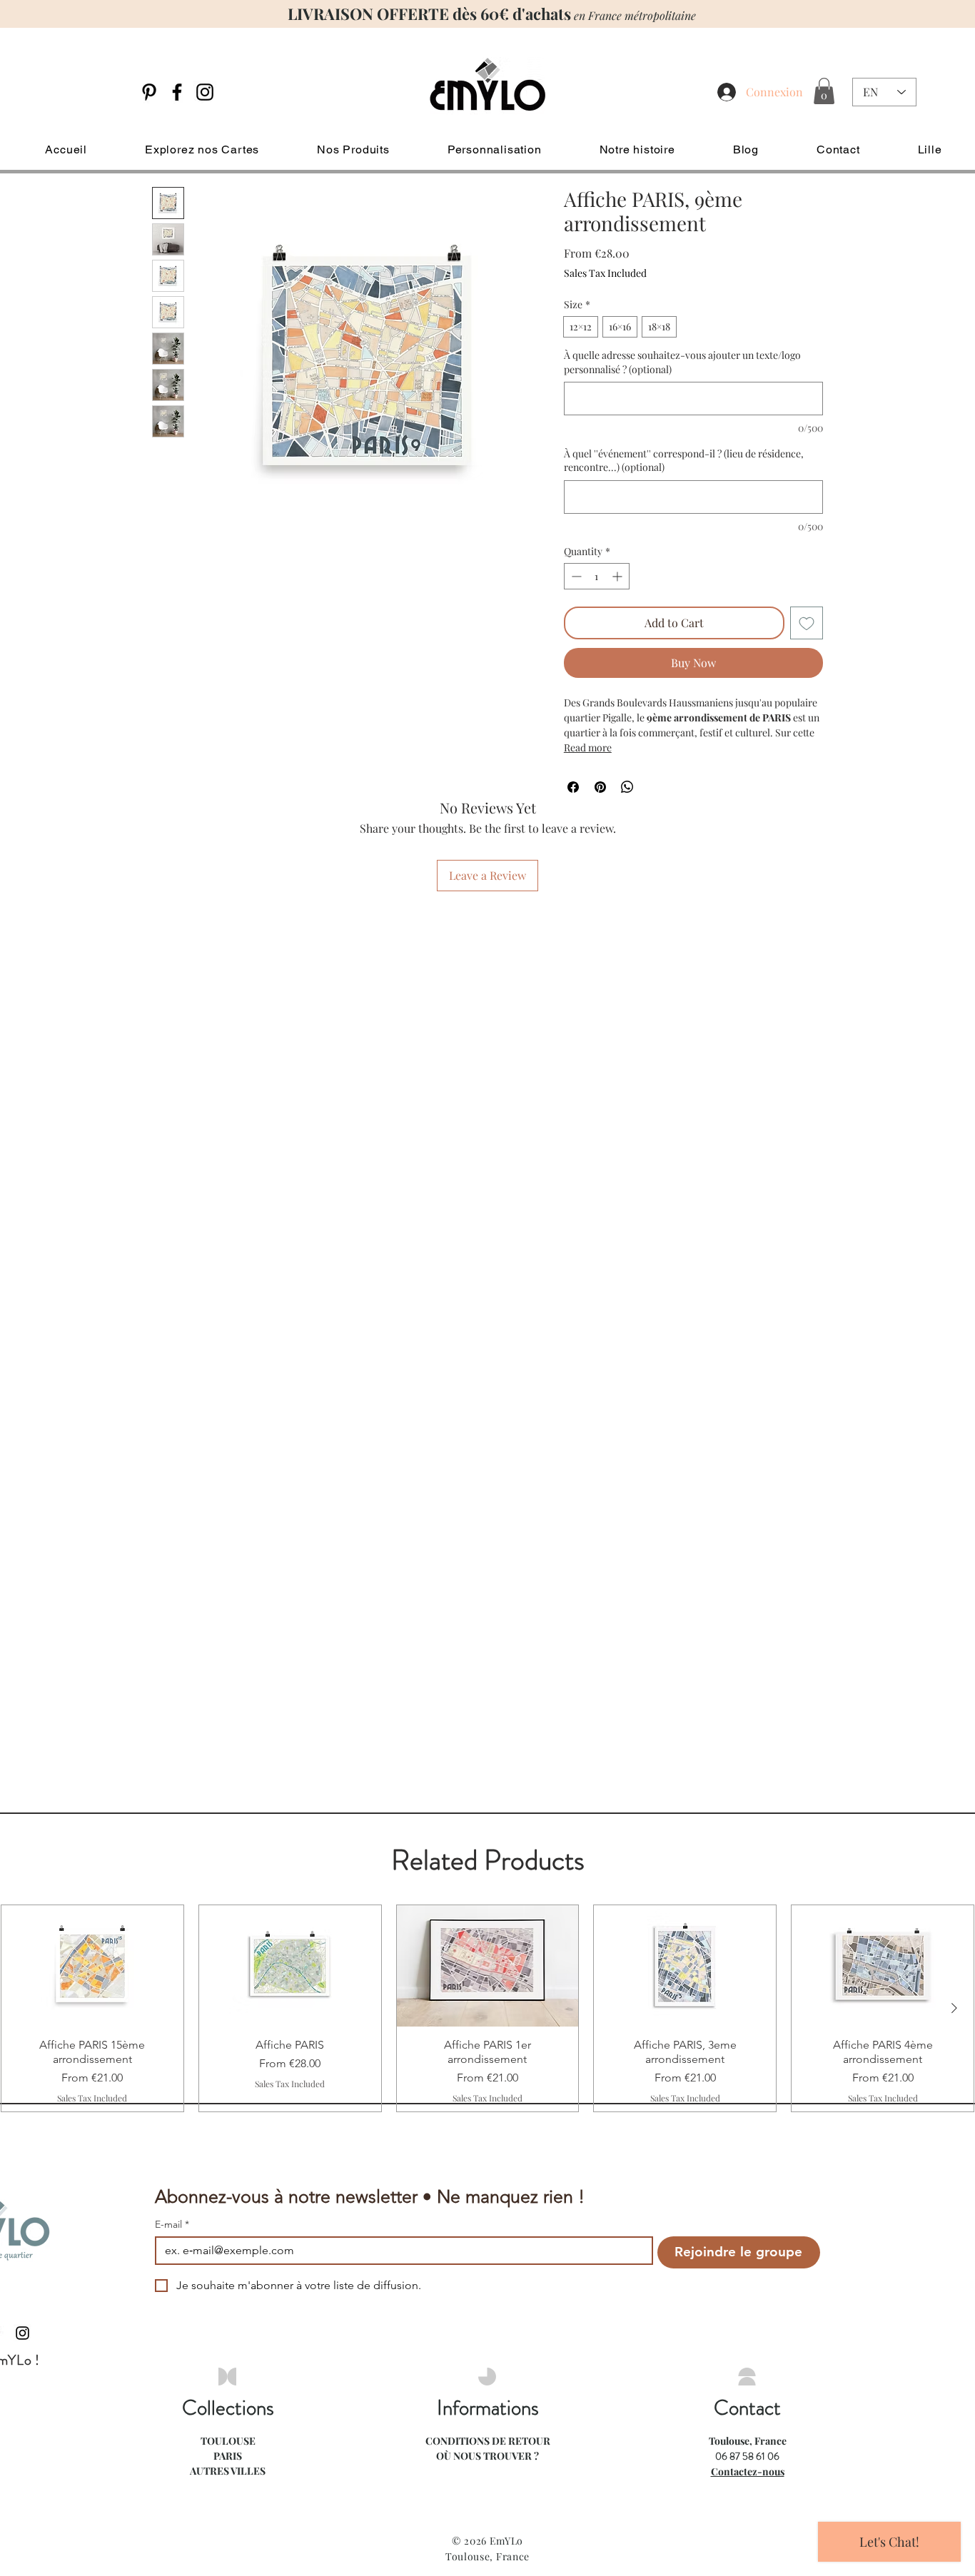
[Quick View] (92, 1966)
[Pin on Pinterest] (600, 787)
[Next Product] (954, 2008)
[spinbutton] (597, 576)
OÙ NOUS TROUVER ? (487, 2456)
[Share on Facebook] (573, 787)
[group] (487, 2008)
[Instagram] (205, 92)
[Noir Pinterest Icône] (149, 92)
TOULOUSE (228, 2441)
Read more (588, 747)
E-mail (172, 2225)
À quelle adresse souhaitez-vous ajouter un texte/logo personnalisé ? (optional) (682, 362)
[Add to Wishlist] (807, 623)
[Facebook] (177, 92)
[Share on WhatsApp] (627, 787)
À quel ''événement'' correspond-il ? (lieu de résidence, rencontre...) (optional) (684, 461)
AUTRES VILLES (228, 2471)
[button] (824, 91)
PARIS (228, 2456)
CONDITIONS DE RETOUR (488, 2441)
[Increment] (618, 576)
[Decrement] (575, 576)
